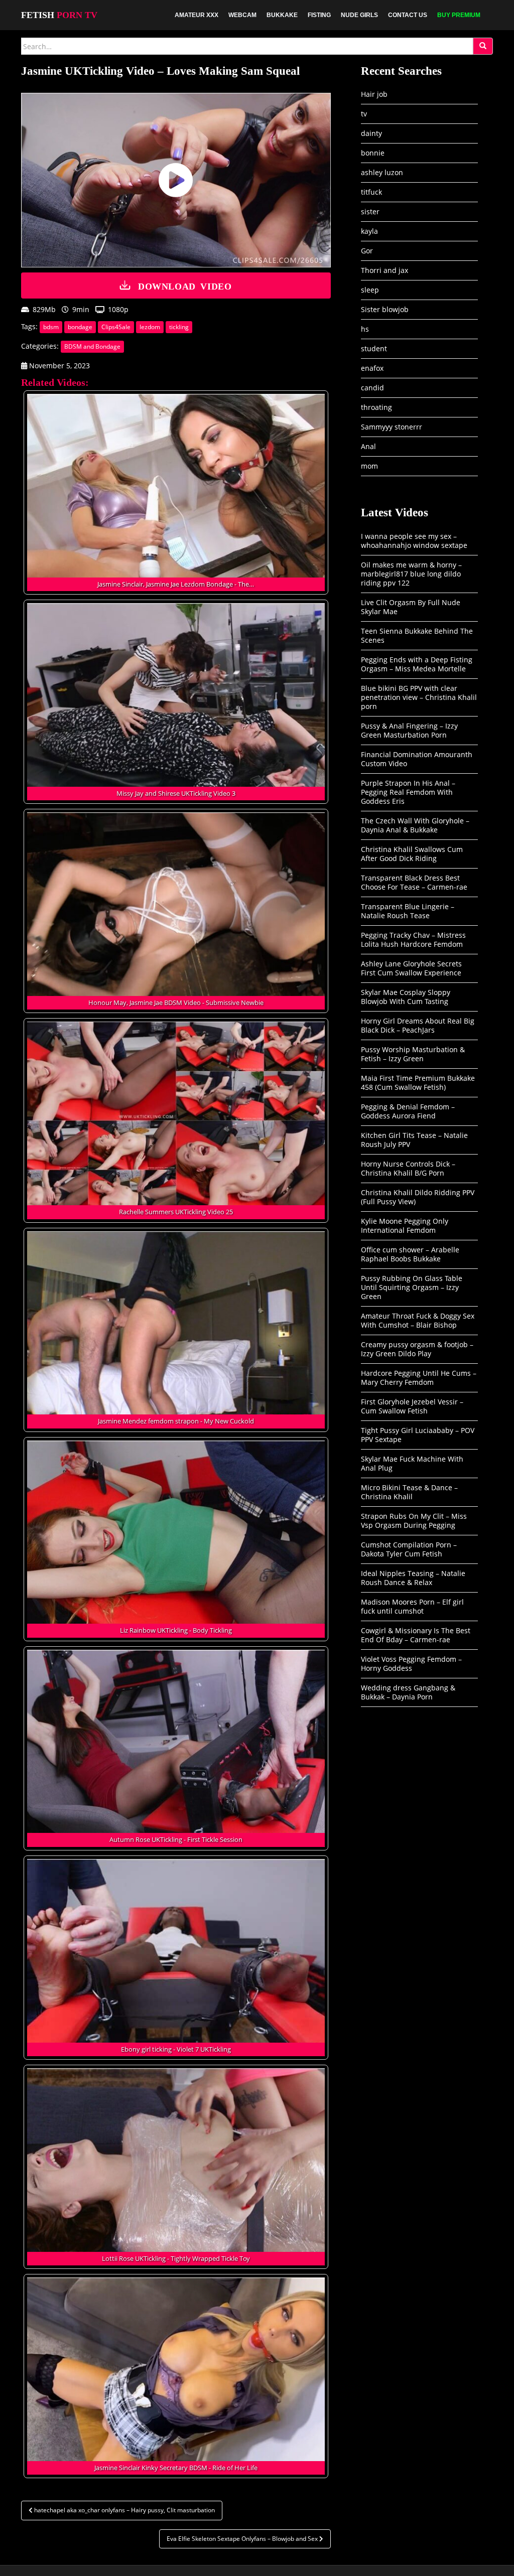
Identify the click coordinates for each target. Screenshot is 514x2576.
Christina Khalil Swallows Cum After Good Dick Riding (412, 854)
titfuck (371, 192)
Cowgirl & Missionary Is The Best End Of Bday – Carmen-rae (416, 1635)
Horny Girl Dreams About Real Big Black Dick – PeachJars (418, 1025)
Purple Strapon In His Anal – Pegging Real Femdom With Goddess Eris (408, 792)
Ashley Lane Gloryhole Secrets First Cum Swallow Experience (411, 968)
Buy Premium (459, 15)
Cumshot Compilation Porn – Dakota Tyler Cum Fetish (409, 1549)
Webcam (242, 15)
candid (372, 388)
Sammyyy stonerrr (392, 427)
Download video (185, 285)
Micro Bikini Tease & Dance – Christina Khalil (409, 1492)
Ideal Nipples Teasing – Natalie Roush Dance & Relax (413, 1578)
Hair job (374, 94)
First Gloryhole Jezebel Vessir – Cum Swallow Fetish (412, 1406)
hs (365, 329)
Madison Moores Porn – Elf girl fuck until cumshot (412, 1606)
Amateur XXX (197, 15)
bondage (80, 327)
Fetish (59, 15)
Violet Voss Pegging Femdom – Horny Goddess (411, 1664)
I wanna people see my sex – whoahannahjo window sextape (414, 541)
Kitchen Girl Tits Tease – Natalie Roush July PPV (414, 1140)
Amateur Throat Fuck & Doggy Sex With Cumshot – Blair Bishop (418, 1320)
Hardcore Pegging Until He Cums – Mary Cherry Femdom (419, 1378)
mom (369, 466)
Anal (368, 446)
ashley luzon (382, 172)
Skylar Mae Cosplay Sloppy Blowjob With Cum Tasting (406, 997)
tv (364, 114)
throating (376, 407)
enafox (372, 368)
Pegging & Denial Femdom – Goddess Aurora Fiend (408, 1111)
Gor (367, 251)
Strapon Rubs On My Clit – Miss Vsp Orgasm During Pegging (414, 1521)
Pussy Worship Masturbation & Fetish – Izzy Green (413, 1054)
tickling (179, 327)
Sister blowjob (385, 309)
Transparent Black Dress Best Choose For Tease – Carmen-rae (414, 882)
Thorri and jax (384, 270)
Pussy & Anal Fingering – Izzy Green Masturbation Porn (409, 730)
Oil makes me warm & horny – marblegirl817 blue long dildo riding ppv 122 (411, 574)
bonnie (373, 153)
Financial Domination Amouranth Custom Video (417, 759)
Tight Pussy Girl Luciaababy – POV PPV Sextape (418, 1435)
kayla (369, 231)
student (374, 348)
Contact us (408, 15)
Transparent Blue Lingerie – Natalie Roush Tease (408, 911)
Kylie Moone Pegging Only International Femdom (405, 1226)
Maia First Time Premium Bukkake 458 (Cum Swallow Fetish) (418, 1083)
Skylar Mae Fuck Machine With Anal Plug (412, 1463)
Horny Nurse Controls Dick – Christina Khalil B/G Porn (408, 1168)
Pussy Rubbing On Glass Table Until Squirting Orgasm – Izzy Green (412, 1287)
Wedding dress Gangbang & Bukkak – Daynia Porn (408, 1692)
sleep (370, 290)
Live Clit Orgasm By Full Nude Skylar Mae (411, 607)
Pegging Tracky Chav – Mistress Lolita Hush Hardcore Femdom (413, 940)
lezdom (150, 327)
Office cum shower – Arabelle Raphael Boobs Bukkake (410, 1254)
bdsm (51, 327)
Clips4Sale (116, 327)
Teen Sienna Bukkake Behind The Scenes (417, 635)
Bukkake (282, 15)
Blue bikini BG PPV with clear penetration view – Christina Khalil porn (419, 697)
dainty (371, 133)
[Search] (483, 46)
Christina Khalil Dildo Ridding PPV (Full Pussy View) (418, 1197)
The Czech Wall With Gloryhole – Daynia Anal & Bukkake (415, 825)
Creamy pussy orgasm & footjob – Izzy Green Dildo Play (417, 1349)
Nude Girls (359, 15)
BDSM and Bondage (92, 346)
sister (370, 211)
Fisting (319, 15)
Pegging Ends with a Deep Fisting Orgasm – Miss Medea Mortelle (417, 664)
